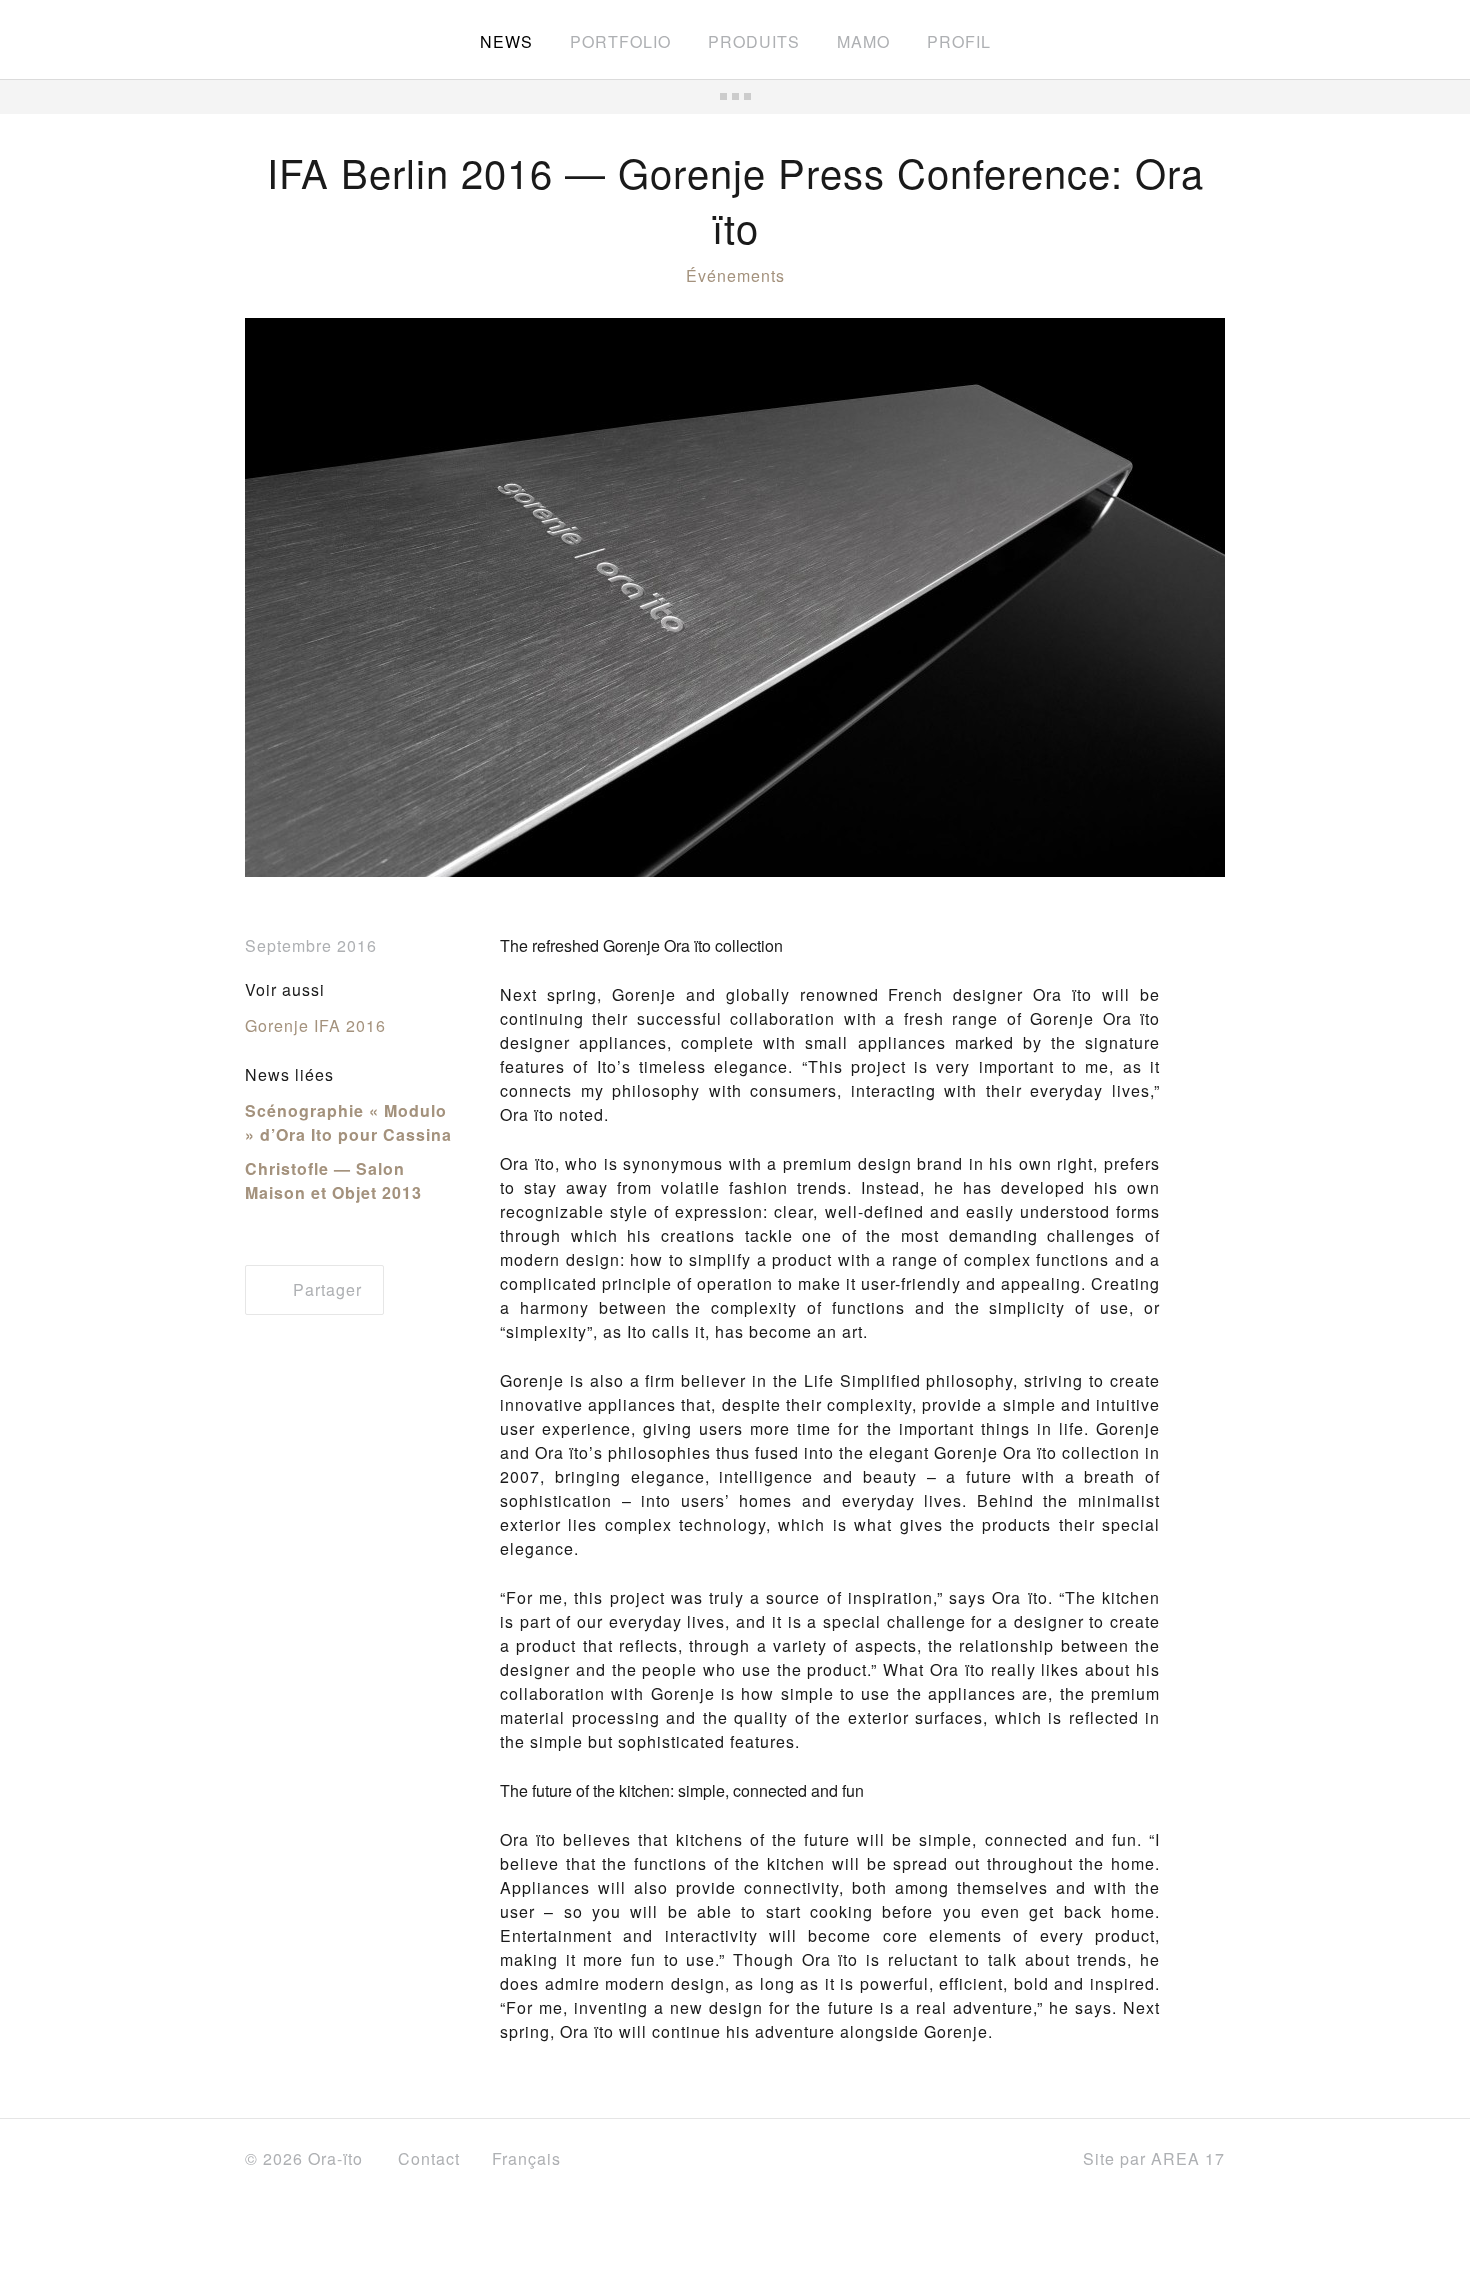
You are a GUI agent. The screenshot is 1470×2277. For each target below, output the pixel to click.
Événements (735, 275)
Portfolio (620, 41)
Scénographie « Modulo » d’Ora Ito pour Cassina (348, 1122)
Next (1175, 598)
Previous (295, 598)
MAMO (863, 41)
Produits (754, 41)
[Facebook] (936, 2159)
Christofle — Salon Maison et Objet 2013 (333, 1180)
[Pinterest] (1032, 2159)
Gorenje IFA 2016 (315, 1025)
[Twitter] (981, 2160)
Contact (429, 2158)
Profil (959, 41)
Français (529, 2158)
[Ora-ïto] (300, 38)
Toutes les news (735, 96)
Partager (325, 1289)
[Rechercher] (1216, 40)
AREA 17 (1188, 2158)
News (506, 41)
